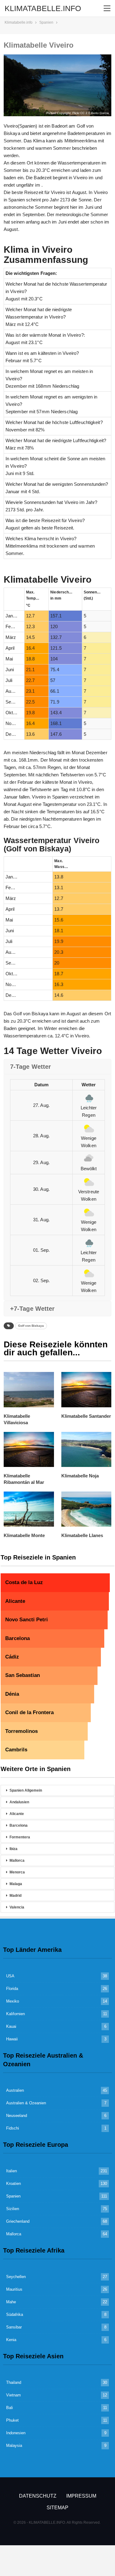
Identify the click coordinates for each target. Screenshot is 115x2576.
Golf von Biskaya (31, 1326)
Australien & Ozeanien (26, 2103)
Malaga (16, 1884)
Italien (11, 2171)
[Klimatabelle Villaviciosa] (29, 1389)
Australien (15, 2090)
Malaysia (14, 2445)
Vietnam (13, 2395)
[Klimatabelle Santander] (86, 1389)
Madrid (15, 1896)
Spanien (13, 2196)
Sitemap (57, 2508)
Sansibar (14, 2327)
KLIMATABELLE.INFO (43, 8)
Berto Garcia (100, 113)
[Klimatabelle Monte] (29, 1509)
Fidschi (13, 2128)
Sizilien (13, 2209)
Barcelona (19, 1825)
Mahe (11, 2302)
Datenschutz (38, 2496)
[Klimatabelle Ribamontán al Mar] (29, 1449)
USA (10, 1976)
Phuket (12, 2420)
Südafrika (15, 2314)
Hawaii (12, 2039)
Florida (12, 1989)
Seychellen (16, 2277)
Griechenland (18, 2221)
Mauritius (14, 2289)
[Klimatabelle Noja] (86, 1449)
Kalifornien (15, 2014)
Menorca (17, 1872)
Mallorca (17, 1861)
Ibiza (13, 1849)
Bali (10, 2408)
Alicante (17, 1814)
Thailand (14, 2382)
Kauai (11, 2026)
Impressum (81, 2496)
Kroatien (13, 2184)
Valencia (17, 1907)
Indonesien (16, 2433)
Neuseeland (17, 2116)
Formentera (20, 1837)
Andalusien (19, 1802)
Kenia (11, 2340)
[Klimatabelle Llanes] (86, 1509)
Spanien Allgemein (26, 1790)
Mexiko (13, 2001)
